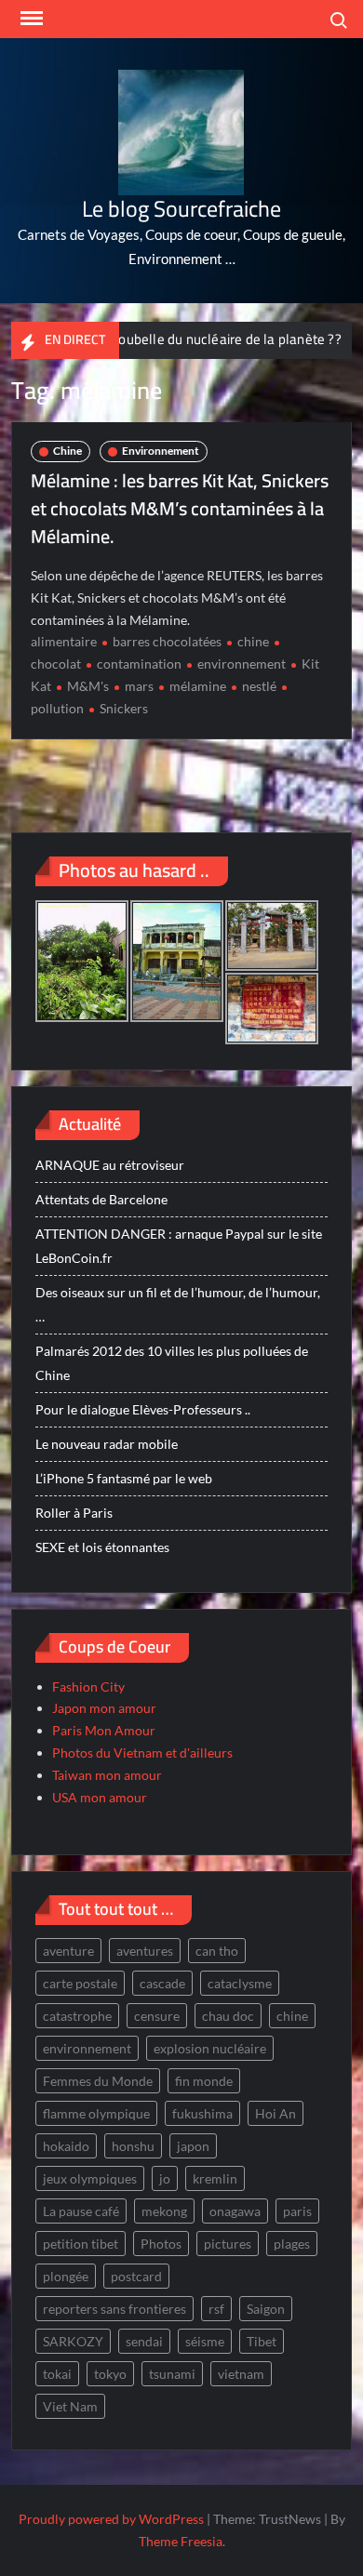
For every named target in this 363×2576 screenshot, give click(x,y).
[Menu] (30, 19)
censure (157, 2016)
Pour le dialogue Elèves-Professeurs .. (143, 1409)
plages (292, 2244)
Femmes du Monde (98, 2081)
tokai (57, 2374)
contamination (139, 664)
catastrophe (77, 2016)
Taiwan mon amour (107, 1775)
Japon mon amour (104, 1708)
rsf (216, 2309)
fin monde (204, 2081)
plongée (66, 2276)
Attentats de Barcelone (101, 1199)
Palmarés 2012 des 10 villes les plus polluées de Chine (172, 1363)
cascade (162, 1983)
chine (253, 641)
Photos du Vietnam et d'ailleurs (142, 1753)
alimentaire (64, 641)
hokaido (66, 2146)
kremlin (215, 2178)
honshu (133, 2146)
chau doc (228, 2016)
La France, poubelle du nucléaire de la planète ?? (169, 339)
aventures (145, 1951)
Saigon (266, 2309)
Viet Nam (70, 2406)
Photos (161, 2244)
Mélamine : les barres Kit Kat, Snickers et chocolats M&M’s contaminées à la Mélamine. (180, 508)
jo (165, 2178)
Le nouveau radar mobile (107, 1444)
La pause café (81, 2211)
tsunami (172, 2374)
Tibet (262, 2341)
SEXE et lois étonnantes (102, 1547)
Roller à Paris (74, 1513)
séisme (205, 2341)
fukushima (202, 2113)
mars (139, 686)
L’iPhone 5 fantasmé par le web (124, 1478)
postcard (136, 2276)
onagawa (235, 2211)
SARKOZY (73, 2341)
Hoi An (276, 2113)
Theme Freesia (181, 2541)
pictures (228, 2244)
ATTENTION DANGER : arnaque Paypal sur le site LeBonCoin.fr (179, 1246)
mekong (164, 2211)
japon (193, 2146)
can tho (217, 1951)
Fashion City (88, 1686)
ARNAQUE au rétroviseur (110, 1165)
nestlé (259, 686)
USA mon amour (100, 1797)
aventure (68, 1951)
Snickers (124, 708)
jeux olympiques (90, 2178)
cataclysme (240, 1983)
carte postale (80, 1983)
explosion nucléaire (210, 2048)
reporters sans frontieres (114, 2309)
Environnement (161, 451)
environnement (242, 664)
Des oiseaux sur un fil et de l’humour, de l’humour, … (178, 1304)
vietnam (241, 2374)
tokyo (110, 2374)
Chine (67, 451)
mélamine (198, 686)
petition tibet (81, 2244)
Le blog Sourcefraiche (181, 209)
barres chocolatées (167, 641)
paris (297, 2211)
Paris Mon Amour (104, 1730)
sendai (144, 2341)
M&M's (88, 686)
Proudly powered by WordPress (111, 2519)
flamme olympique (96, 2113)
